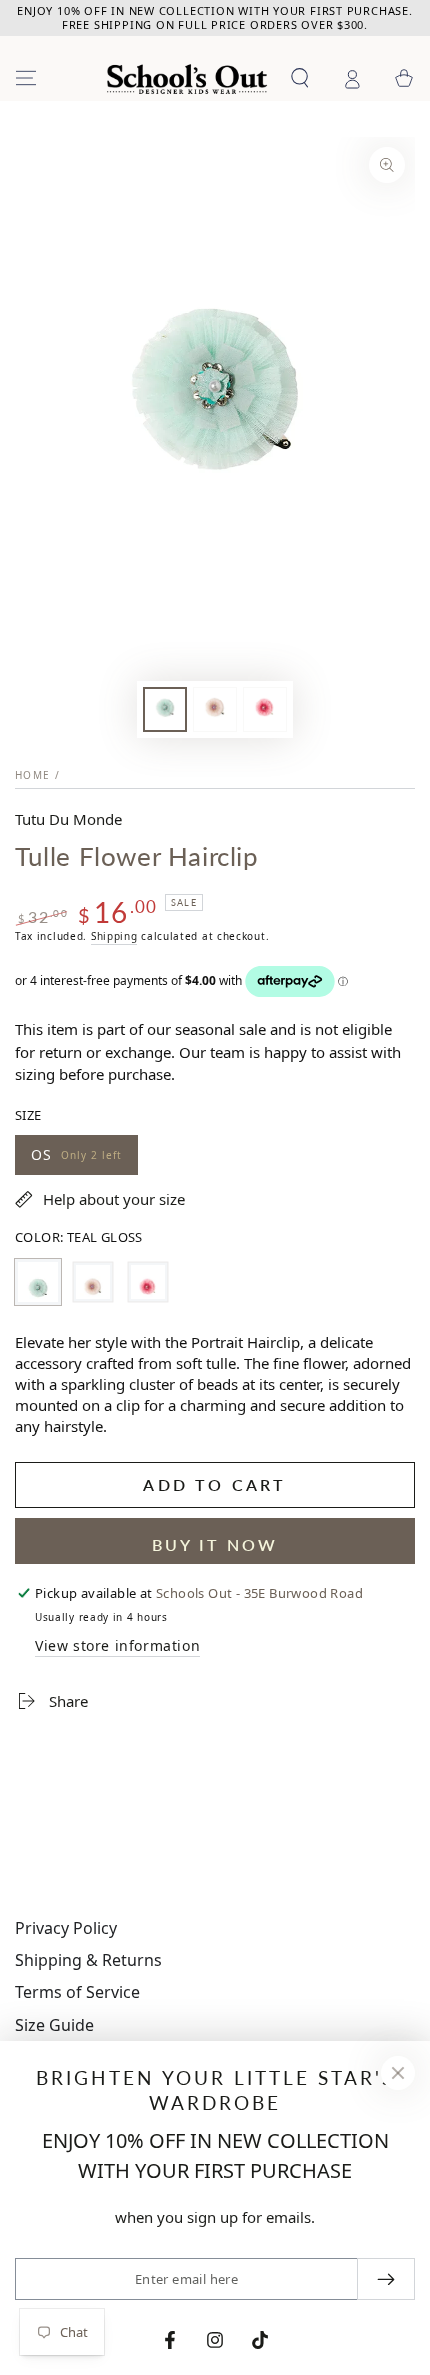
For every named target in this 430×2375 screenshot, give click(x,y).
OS (76, 1160)
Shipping (114, 936)
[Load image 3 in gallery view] (265, 709)
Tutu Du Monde (68, 819)
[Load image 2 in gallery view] (215, 709)
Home (32, 775)
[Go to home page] (187, 79)
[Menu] (26, 78)
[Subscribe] (386, 2279)
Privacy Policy (66, 1928)
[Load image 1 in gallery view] (165, 709)
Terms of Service (77, 1992)
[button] (300, 78)
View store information (117, 1645)
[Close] (398, 2073)
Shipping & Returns (88, 1960)
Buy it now (215, 1544)
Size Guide (54, 2025)
